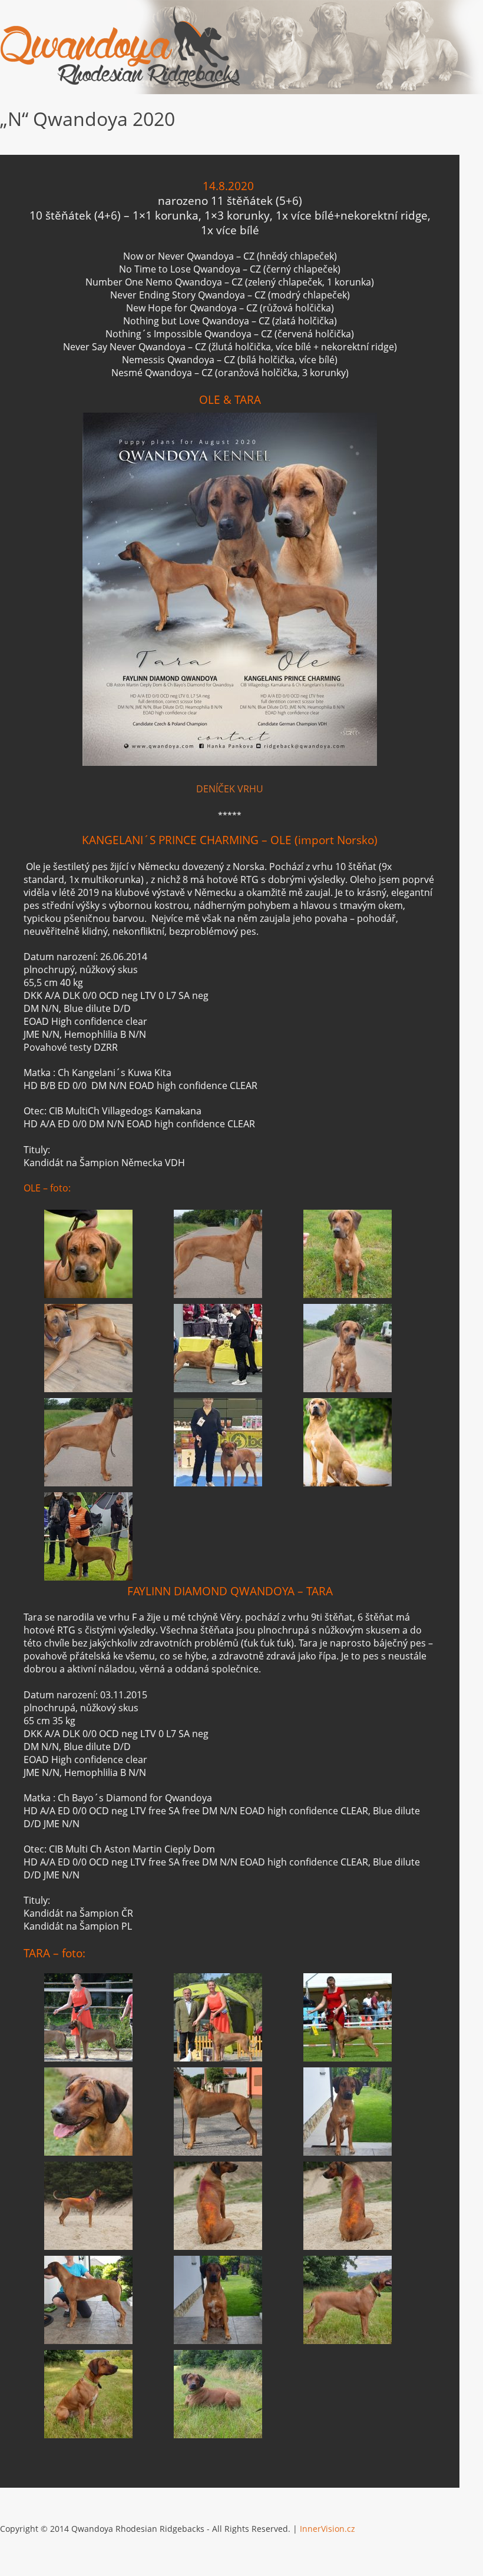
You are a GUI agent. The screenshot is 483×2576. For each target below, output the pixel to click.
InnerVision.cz (327, 2529)
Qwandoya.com (120, 47)
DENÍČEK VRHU (230, 789)
